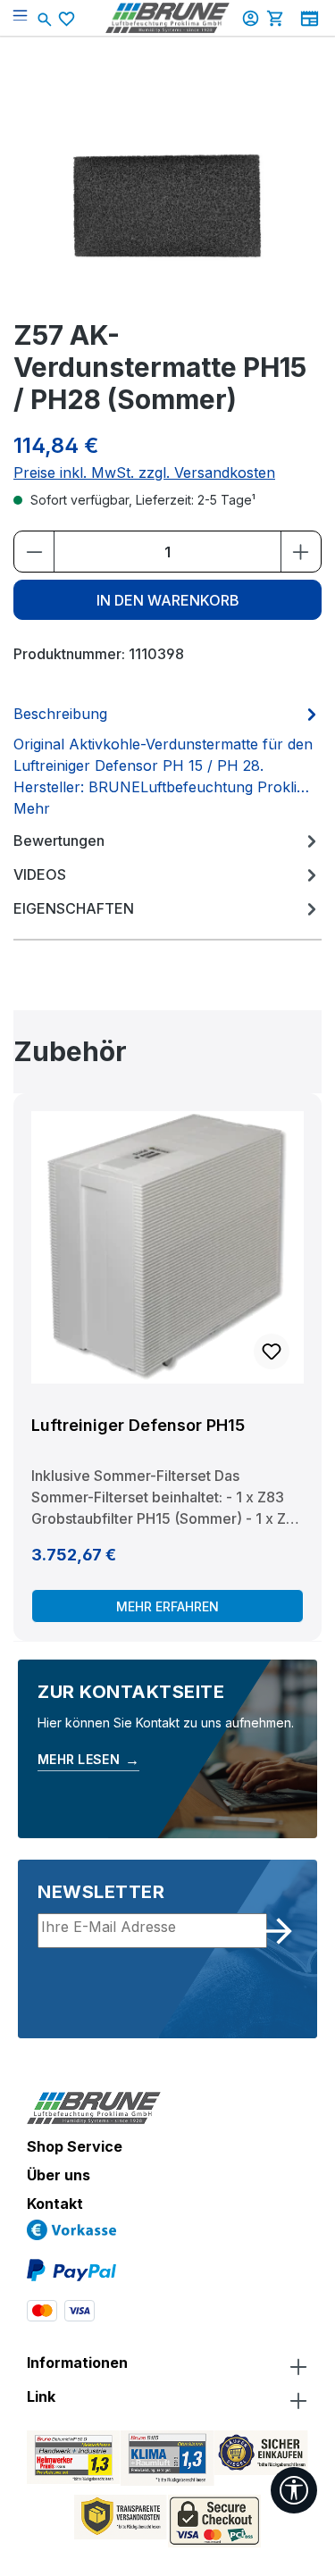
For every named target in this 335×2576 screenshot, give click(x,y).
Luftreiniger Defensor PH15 (138, 1425)
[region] (167, 1337)
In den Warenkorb (168, 600)
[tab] (167, 760)
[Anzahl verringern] (34, 552)
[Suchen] (46, 18)
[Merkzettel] (69, 19)
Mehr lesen (88, 1760)
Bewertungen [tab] (59, 841)
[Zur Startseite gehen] (168, 17)
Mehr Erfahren (167, 1606)
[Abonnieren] (279, 1931)
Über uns (59, 2175)
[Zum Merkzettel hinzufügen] (272, 1351)
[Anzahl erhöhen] (301, 552)
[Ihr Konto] (253, 18)
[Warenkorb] (278, 18)
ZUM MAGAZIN (310, 18)
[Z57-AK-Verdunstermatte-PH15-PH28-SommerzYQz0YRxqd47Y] (168, 204)
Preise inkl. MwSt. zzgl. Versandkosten (144, 473)
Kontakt (55, 2204)
